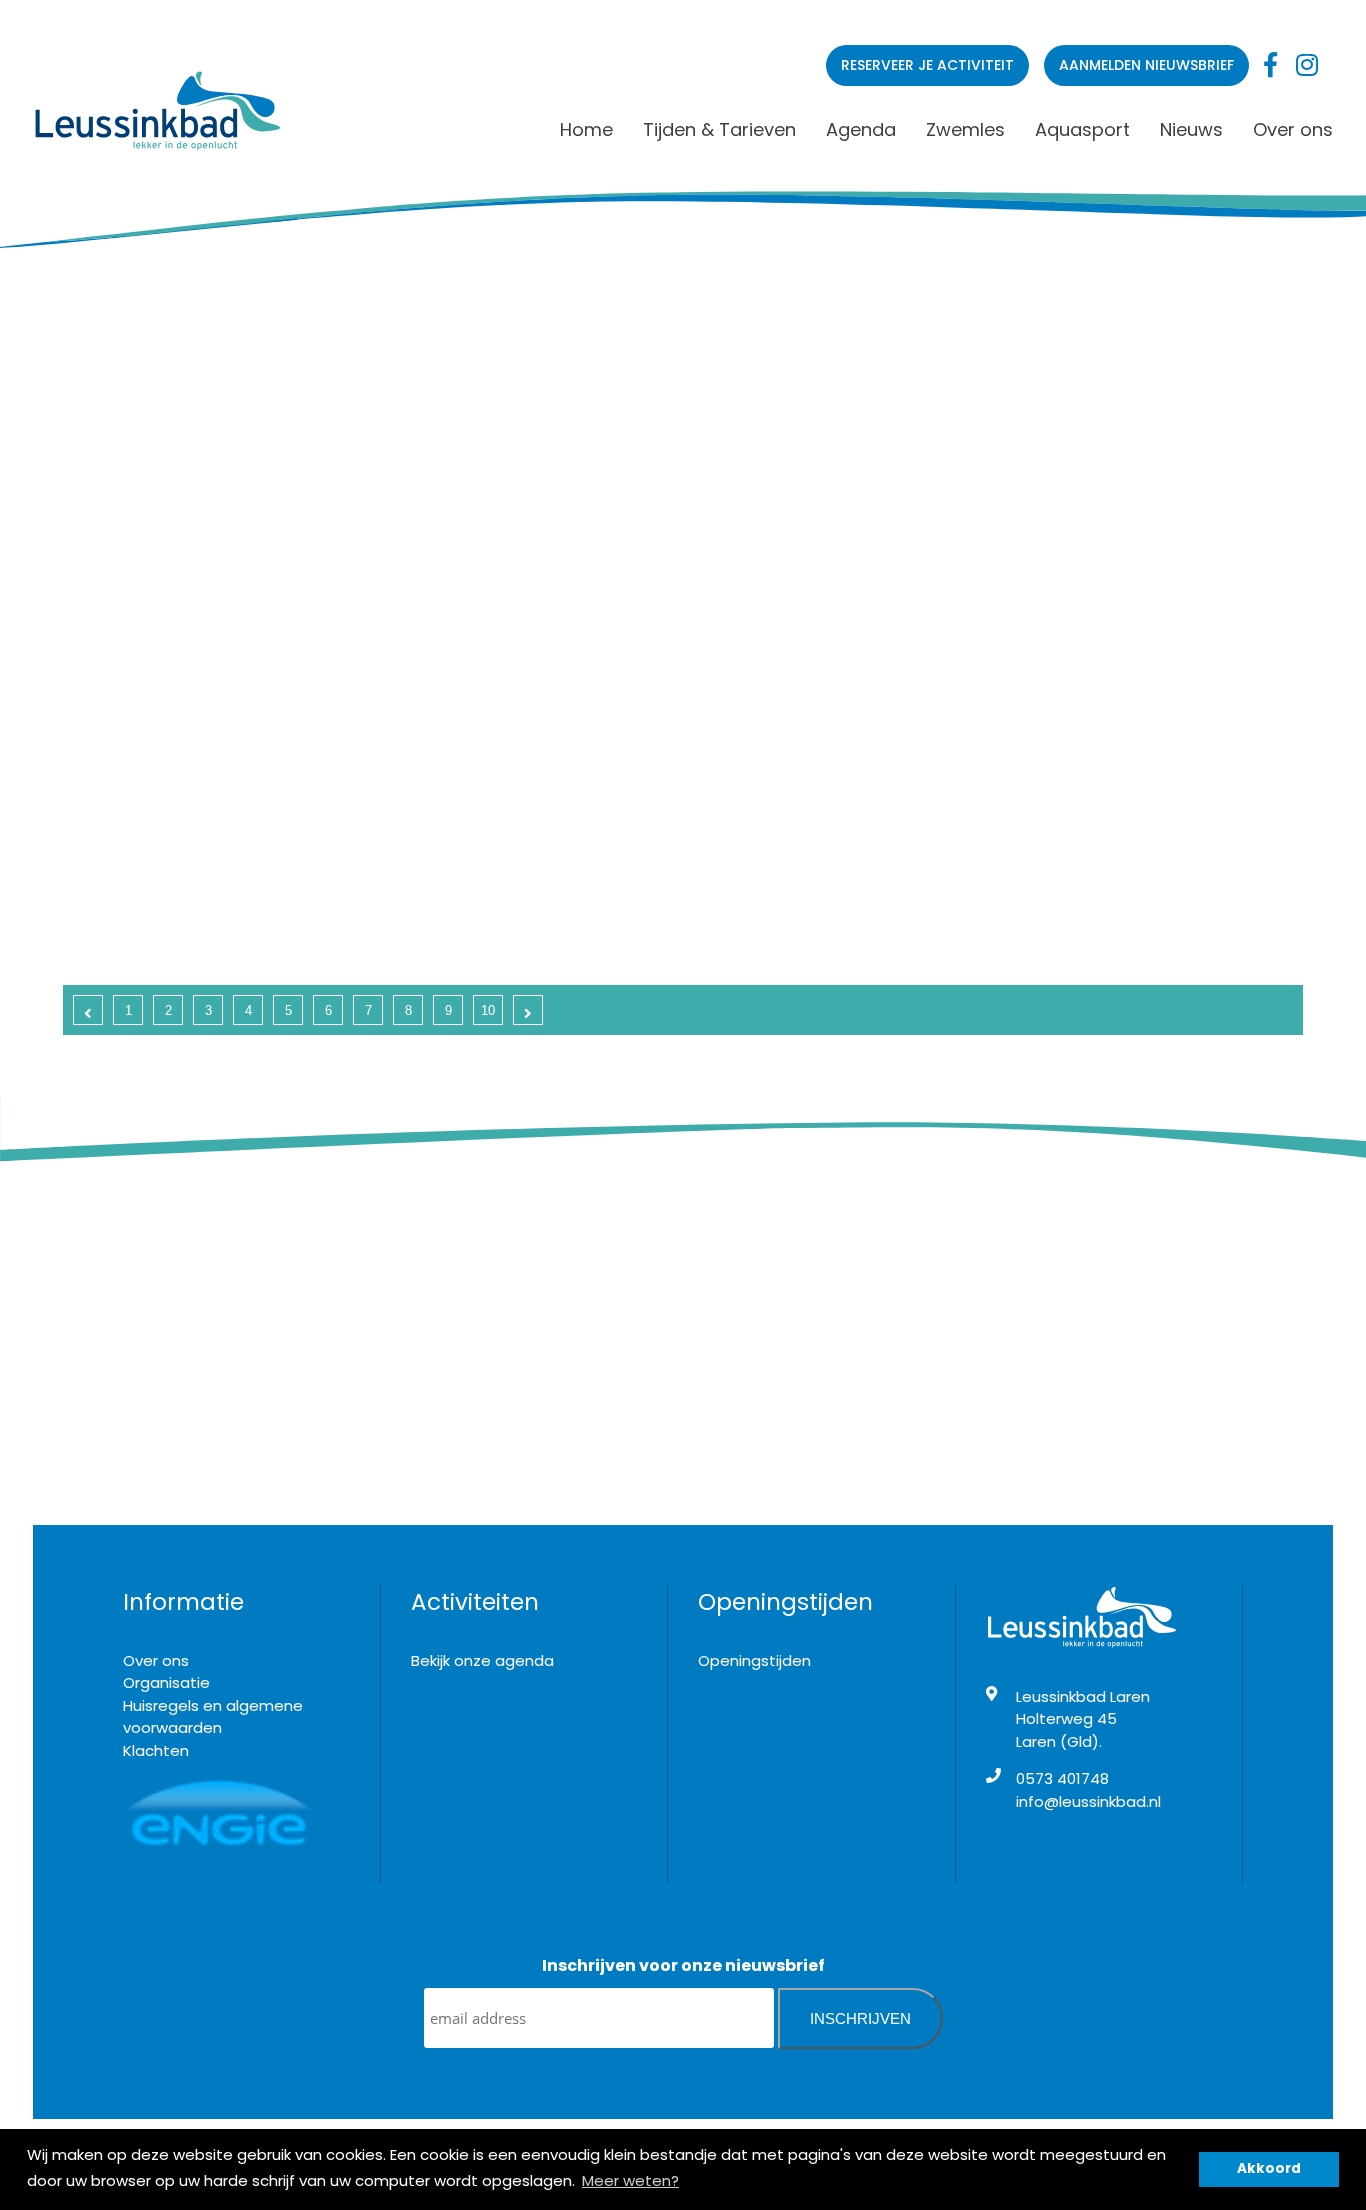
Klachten (156, 1750)
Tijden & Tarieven (719, 129)
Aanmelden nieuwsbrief (1146, 65)
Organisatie (166, 1682)
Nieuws (1191, 129)
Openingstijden (754, 1660)
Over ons (1293, 129)
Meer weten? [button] (630, 2180)
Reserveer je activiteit (927, 65)
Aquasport (1082, 129)
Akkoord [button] (1269, 2168)
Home (586, 129)
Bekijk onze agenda (482, 1660)
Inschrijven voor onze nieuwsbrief (683, 1965)
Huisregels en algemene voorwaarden (213, 1717)
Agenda (861, 129)
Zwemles (965, 129)
